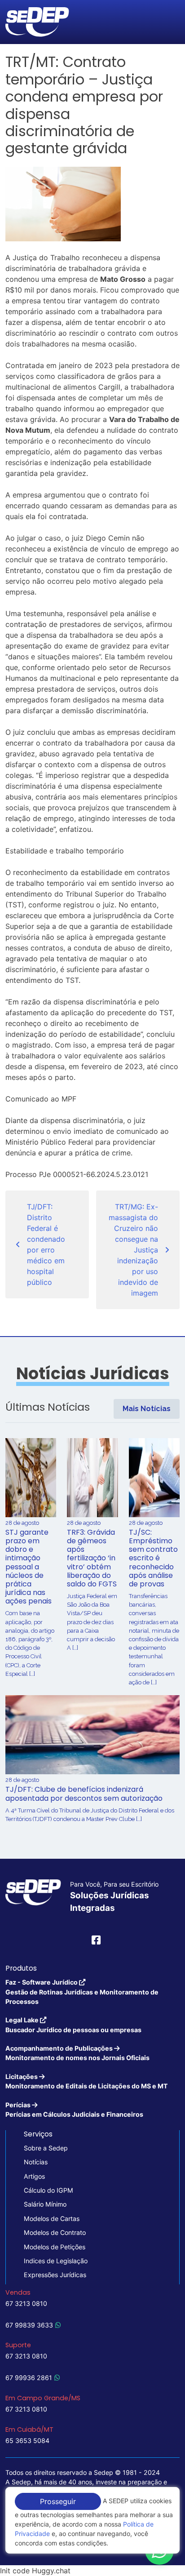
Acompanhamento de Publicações (77, 2053)
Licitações (87, 2081)
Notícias (36, 2162)
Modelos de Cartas (52, 2218)
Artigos (34, 2176)
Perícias (74, 2110)
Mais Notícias (147, 1409)
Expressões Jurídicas (55, 2275)
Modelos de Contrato (55, 2232)
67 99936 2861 (29, 2378)
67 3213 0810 (26, 2303)
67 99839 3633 (29, 2325)
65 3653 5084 (27, 2441)
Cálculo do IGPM (48, 2190)
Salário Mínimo (45, 2204)
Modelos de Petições (55, 2247)
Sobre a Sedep (46, 2148)
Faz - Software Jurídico (82, 1992)
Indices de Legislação (56, 2261)
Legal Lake (73, 2025)
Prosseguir (58, 2501)
